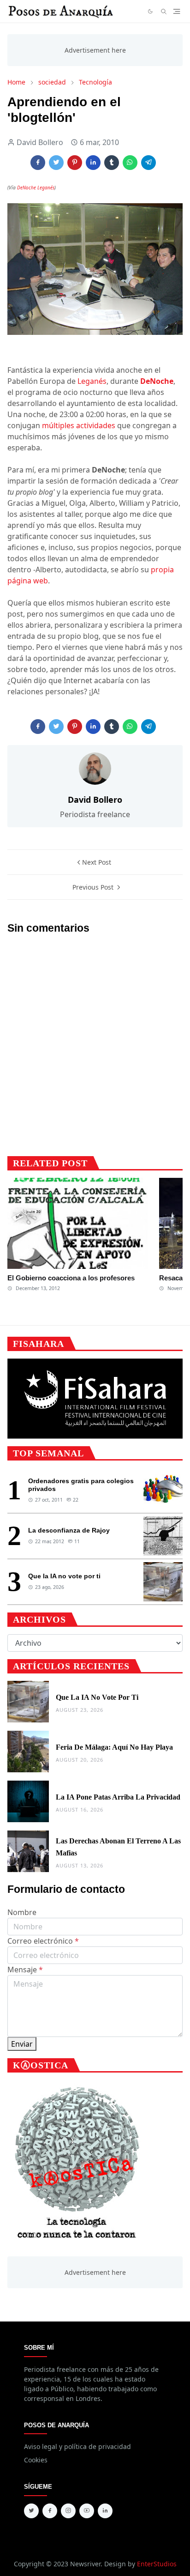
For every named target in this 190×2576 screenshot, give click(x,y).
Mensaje (25, 1970)
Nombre (22, 1912)
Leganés (92, 381)
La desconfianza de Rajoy (69, 1530)
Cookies (36, 2460)
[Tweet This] (56, 163)
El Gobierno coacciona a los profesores (71, 1278)
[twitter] (31, 2511)
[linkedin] (105, 2511)
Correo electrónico (43, 1941)
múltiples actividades (79, 425)
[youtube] (87, 2511)
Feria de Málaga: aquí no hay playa (114, 1747)
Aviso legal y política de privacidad (77, 2446)
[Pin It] (75, 163)
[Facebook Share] (38, 163)
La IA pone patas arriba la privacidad (118, 1797)
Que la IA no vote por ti (64, 1576)
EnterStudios (157, 2564)
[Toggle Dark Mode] (150, 11)
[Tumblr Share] (112, 163)
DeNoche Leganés (36, 188)
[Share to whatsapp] (130, 163)
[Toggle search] (164, 12)
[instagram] (68, 2511)
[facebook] (50, 2511)
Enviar (22, 2044)
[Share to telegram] (148, 163)
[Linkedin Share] (93, 163)
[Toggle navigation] (177, 11)
